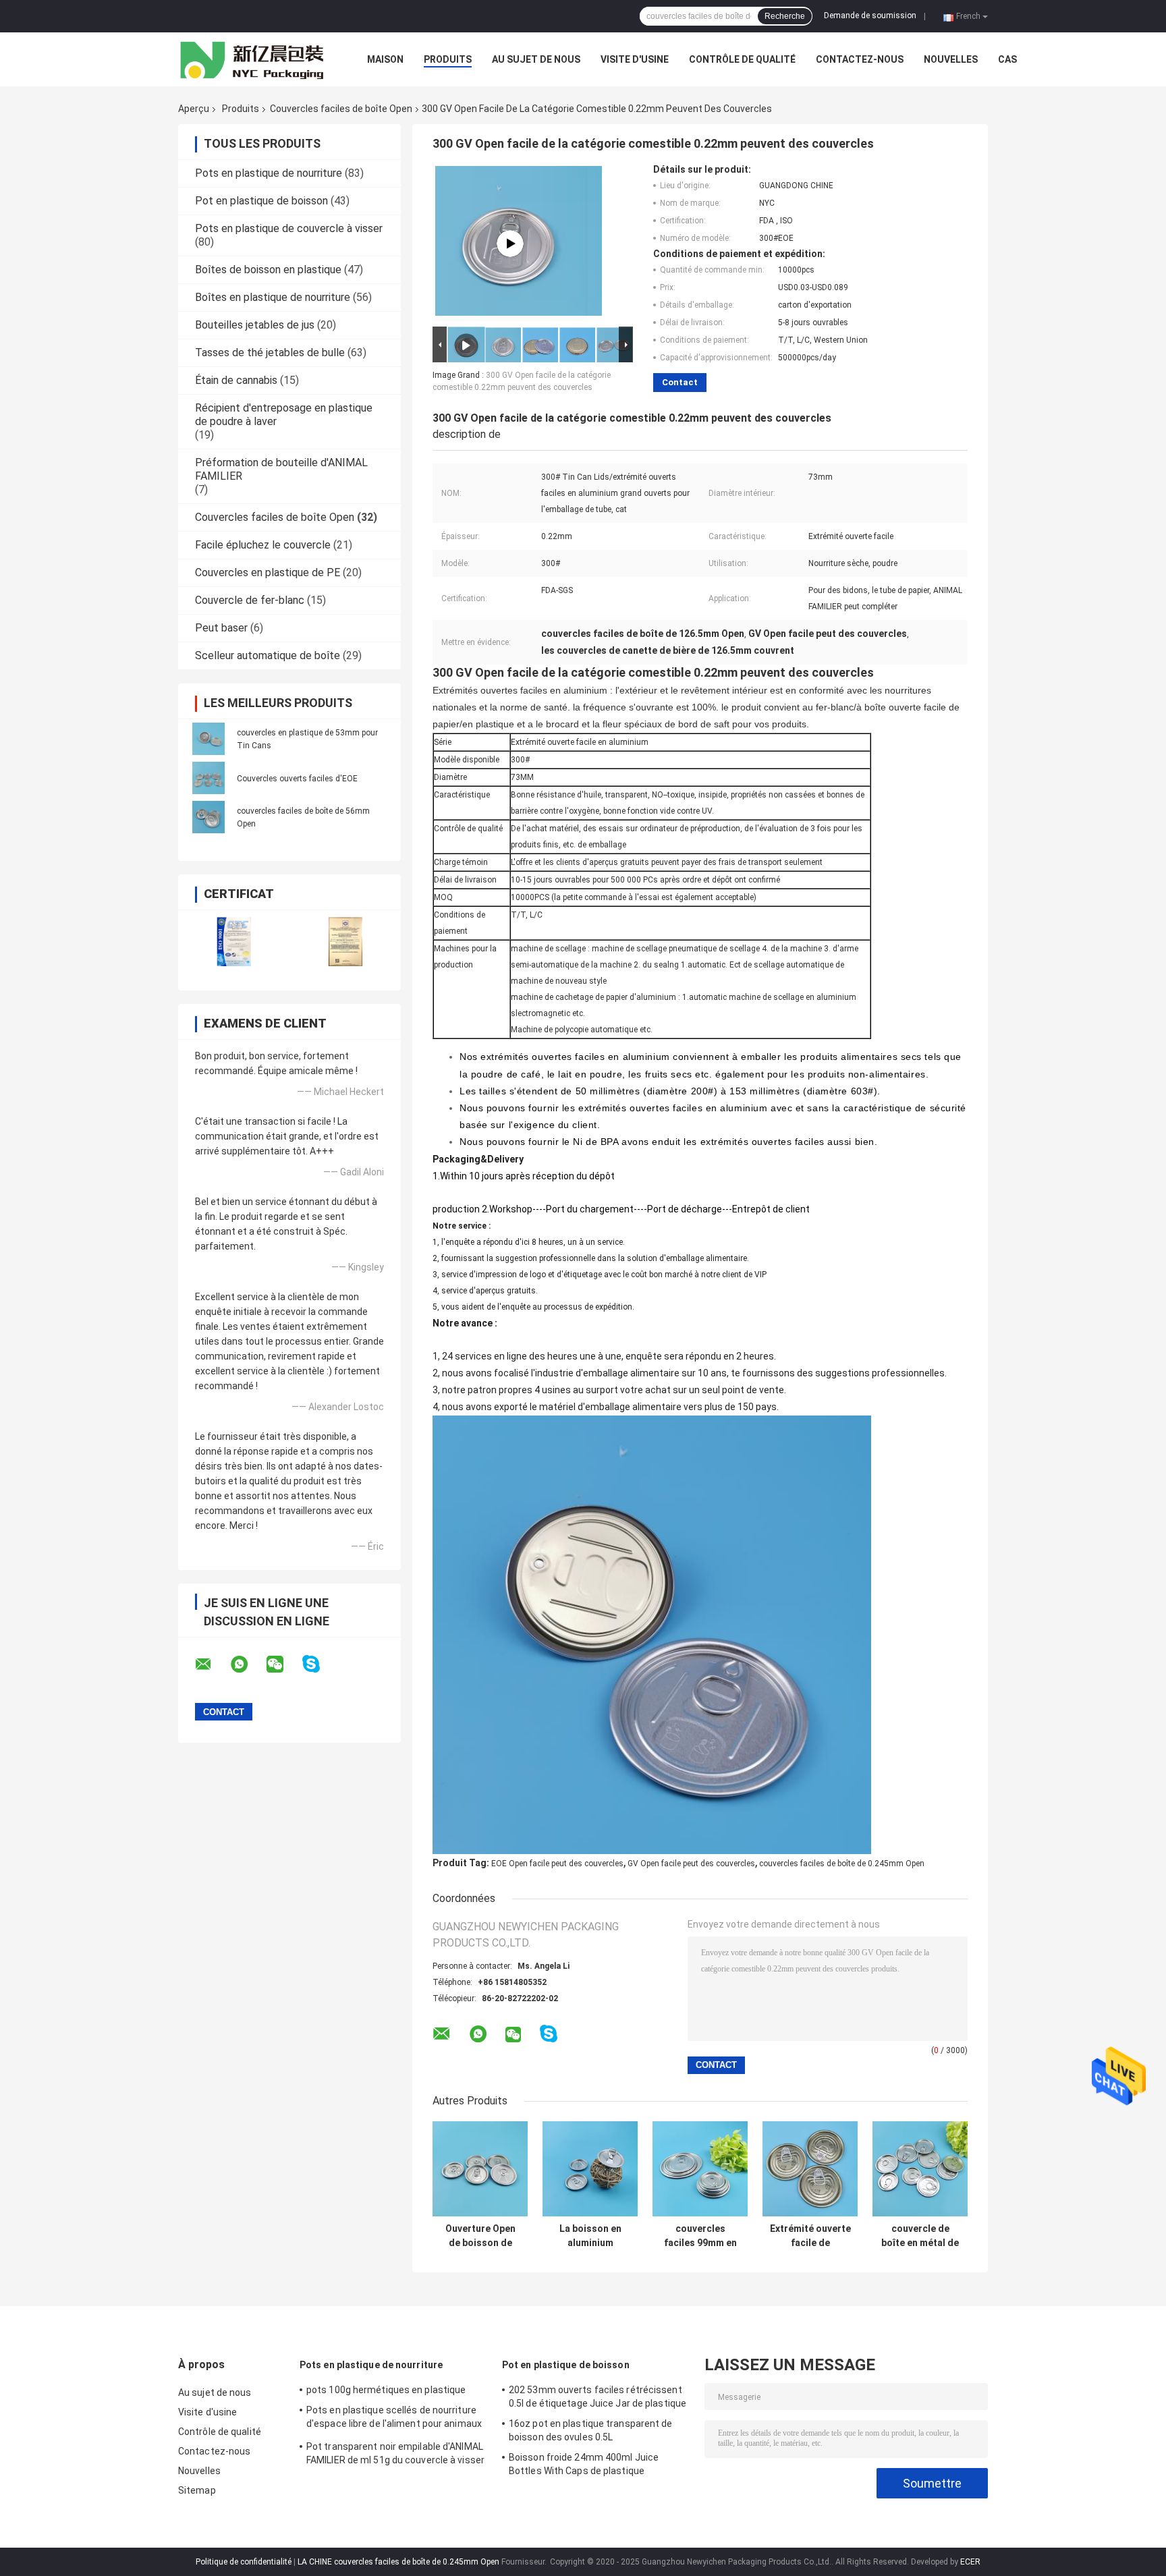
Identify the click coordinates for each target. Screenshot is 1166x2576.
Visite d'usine (635, 59)
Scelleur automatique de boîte (268, 655)
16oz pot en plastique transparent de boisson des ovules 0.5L (591, 2430)
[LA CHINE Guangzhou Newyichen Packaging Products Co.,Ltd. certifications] (234, 942)
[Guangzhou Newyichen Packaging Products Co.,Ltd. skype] (320, 1664)
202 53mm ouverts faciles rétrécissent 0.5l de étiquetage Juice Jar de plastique (598, 2397)
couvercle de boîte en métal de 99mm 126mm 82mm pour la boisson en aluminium (920, 2236)
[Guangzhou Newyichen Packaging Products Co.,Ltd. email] (212, 1664)
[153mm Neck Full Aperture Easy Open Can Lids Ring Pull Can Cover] (510, 244)
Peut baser (221, 628)
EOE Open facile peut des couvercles (557, 1864)
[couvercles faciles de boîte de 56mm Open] (209, 817)
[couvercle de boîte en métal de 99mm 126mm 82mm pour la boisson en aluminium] (920, 2169)
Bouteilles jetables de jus (255, 325)
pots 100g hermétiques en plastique (386, 2390)
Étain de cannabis (236, 380)
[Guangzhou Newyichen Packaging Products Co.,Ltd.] (252, 59)
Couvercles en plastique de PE (268, 572)
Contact (680, 382)
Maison (385, 59)
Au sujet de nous (536, 59)
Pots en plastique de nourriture (269, 173)
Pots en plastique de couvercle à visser (289, 228)
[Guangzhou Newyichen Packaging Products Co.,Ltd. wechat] (283, 1664)
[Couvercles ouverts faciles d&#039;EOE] (209, 778)
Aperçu (194, 109)
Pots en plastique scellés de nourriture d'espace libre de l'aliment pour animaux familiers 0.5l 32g (394, 2419)
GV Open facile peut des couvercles (691, 1864)
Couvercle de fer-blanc (250, 600)
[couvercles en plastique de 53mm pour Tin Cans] (209, 739)
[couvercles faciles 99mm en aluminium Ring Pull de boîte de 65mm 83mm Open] (700, 2169)
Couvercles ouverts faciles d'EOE (297, 779)
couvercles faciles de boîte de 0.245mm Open (842, 1864)
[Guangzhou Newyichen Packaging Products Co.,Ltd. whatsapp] (248, 1664)
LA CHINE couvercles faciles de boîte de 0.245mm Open (398, 2562)
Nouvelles (951, 59)
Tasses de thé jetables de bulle (270, 353)
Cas (1007, 59)
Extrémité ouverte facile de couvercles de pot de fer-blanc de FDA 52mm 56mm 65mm (810, 2236)
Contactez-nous (860, 59)
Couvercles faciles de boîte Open (341, 109)
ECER (970, 2562)
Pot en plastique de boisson (261, 201)
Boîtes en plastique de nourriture (273, 297)
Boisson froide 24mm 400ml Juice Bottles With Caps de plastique (584, 2464)
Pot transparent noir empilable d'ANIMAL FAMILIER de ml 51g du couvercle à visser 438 (395, 2455)
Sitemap (197, 2490)
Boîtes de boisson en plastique (268, 270)
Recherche (785, 16)
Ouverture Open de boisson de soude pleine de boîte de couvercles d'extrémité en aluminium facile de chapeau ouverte (480, 2236)
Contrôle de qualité (742, 59)
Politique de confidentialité (244, 2562)
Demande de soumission (870, 16)
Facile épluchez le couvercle (263, 545)
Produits (448, 59)
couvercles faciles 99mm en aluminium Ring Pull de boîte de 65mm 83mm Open (700, 2236)
